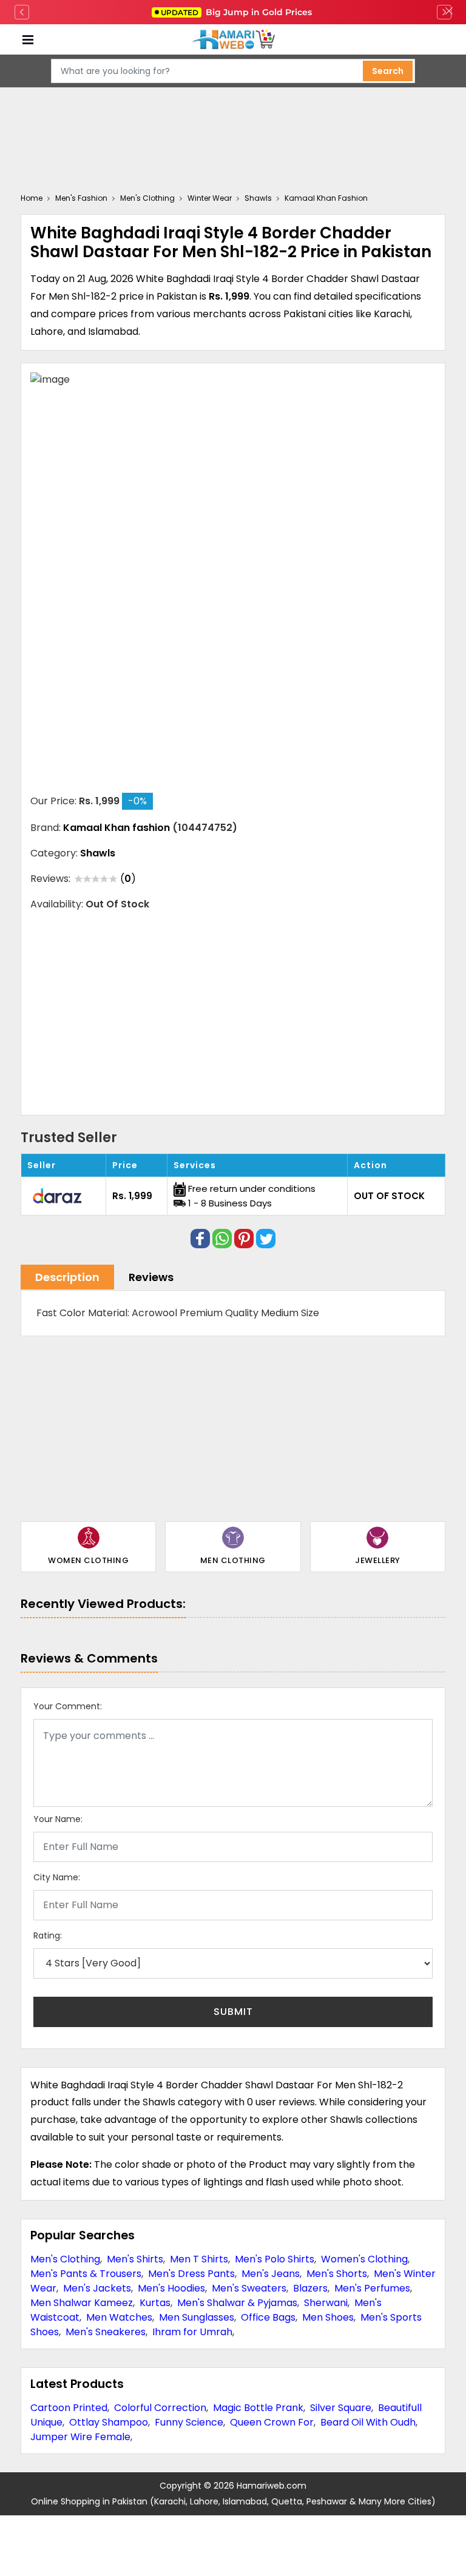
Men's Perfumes (372, 2288)
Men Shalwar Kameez (82, 2303)
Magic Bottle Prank (258, 2408)
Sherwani (326, 2303)
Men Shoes (328, 2317)
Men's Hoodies (171, 2288)
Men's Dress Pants (191, 2274)
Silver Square (341, 2408)
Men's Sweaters (249, 2288)
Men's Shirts (135, 2259)
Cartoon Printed (69, 2408)
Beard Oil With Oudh (368, 2422)
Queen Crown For (272, 2422)
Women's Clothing (364, 2259)
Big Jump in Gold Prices (238, 12)
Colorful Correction (160, 2408)
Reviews (151, 1277)
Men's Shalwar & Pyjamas (237, 2303)
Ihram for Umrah (192, 2332)
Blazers (310, 2288)
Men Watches (119, 2317)
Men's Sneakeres (106, 2332)
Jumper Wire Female (80, 2437)
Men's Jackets (97, 2288)
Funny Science (189, 2422)
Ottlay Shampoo (109, 2422)
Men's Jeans (271, 2274)
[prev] (22, 12)
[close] (449, 12)
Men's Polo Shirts (275, 2259)
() (128, 879)
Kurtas (155, 2303)
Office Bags (268, 2317)
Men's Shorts (337, 2274)
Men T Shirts (199, 2259)
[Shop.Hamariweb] (233, 40)
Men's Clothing (65, 2259)
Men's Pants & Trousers (86, 2274)
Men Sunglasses (197, 2317)
